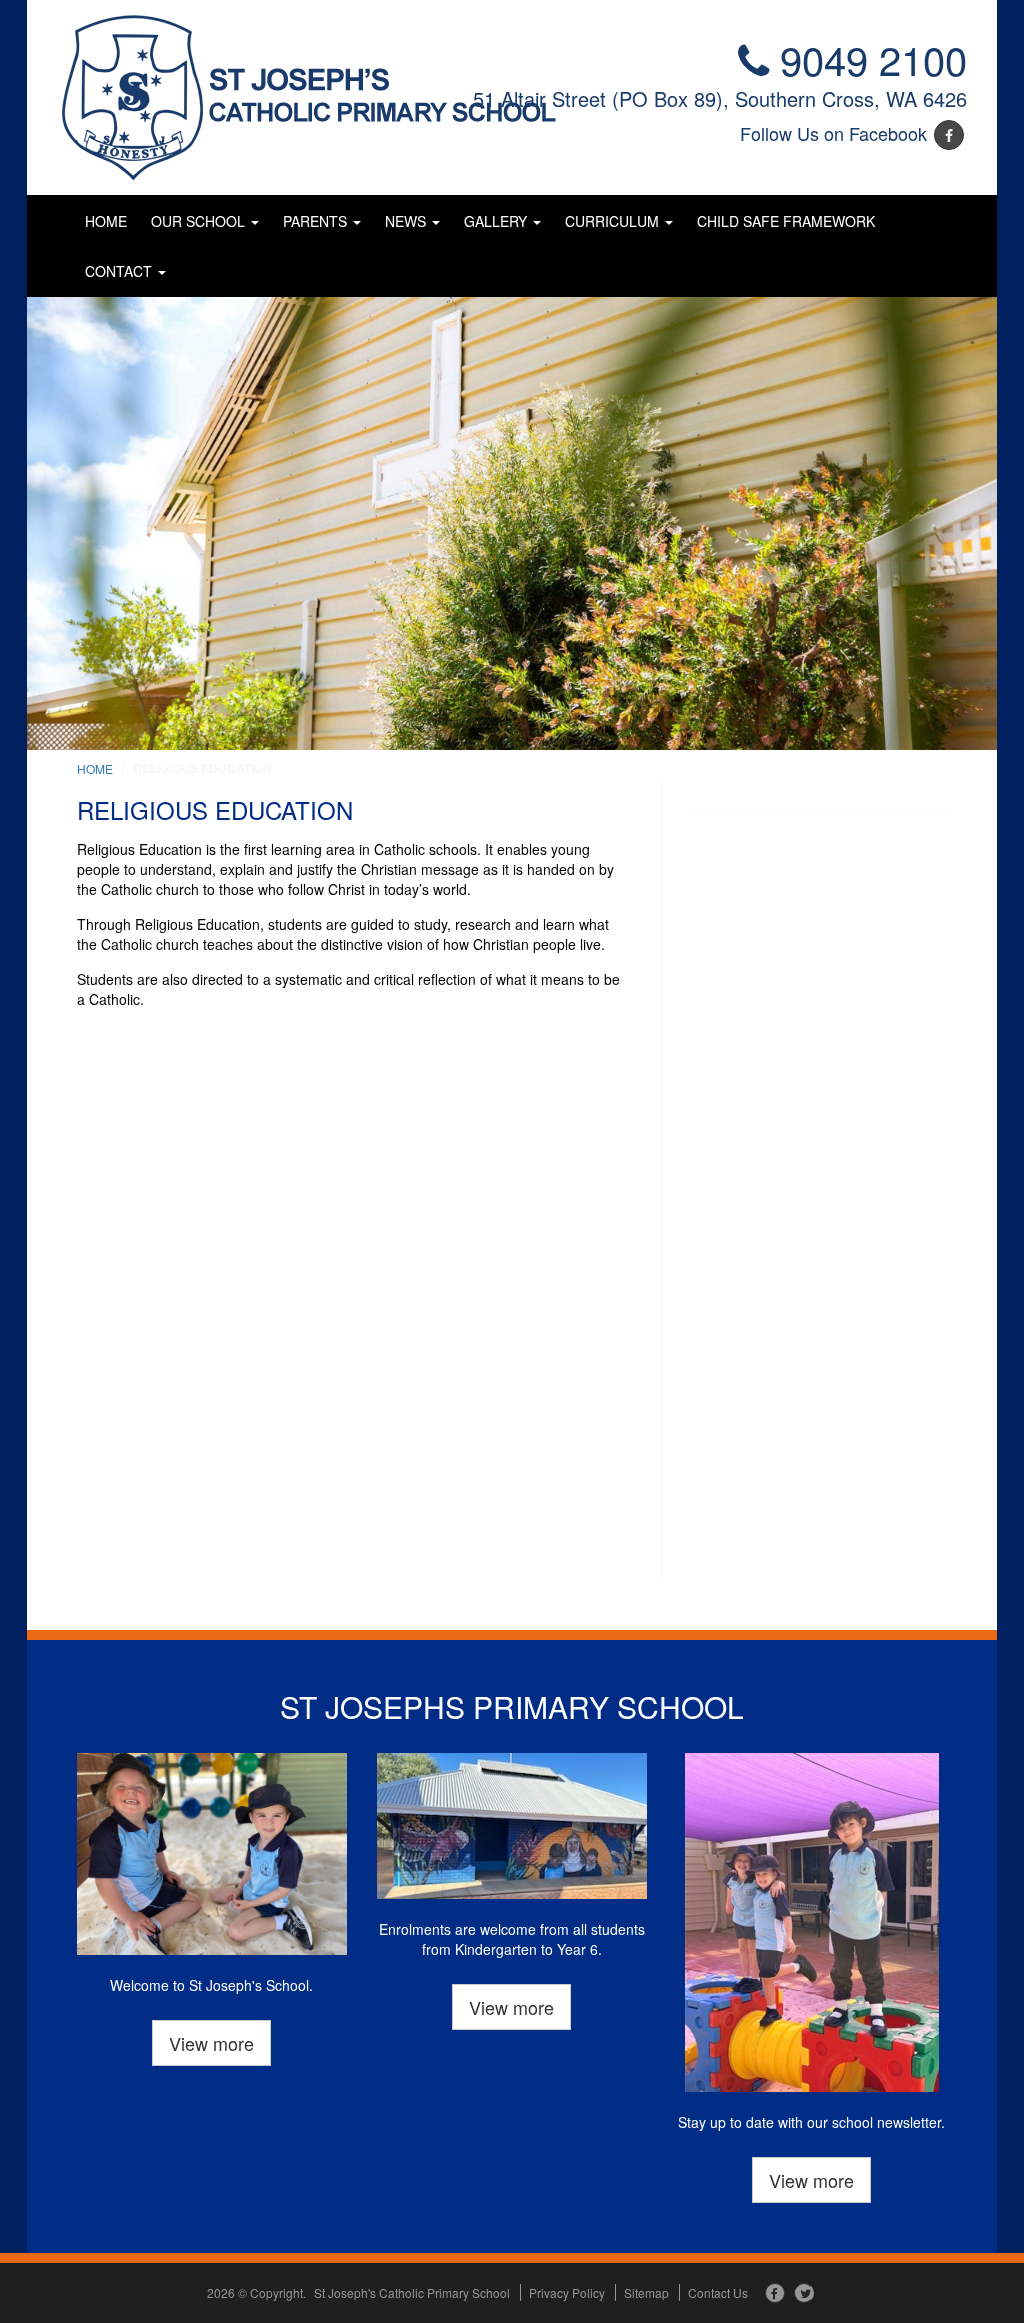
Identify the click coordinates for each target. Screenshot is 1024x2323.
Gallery (497, 221)
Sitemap (646, 2292)
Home (106, 221)
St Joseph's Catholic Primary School (412, 2292)
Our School (200, 221)
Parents (317, 221)
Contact (120, 271)
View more (211, 2043)
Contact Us (718, 2292)
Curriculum (614, 221)
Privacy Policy (567, 2292)
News (407, 221)
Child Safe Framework (786, 221)
